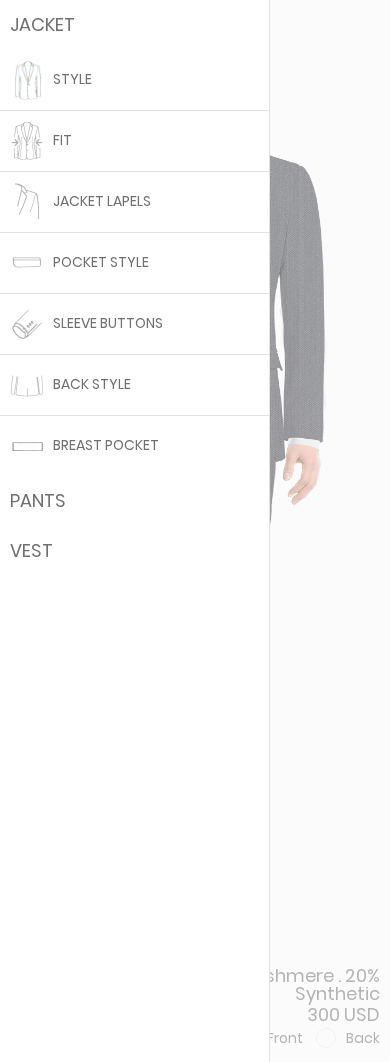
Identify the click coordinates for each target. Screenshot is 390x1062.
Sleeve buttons (106, 323)
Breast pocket (104, 445)
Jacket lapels (100, 201)
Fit (61, 140)
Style (71, 79)
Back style (90, 384)
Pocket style (99, 262)
